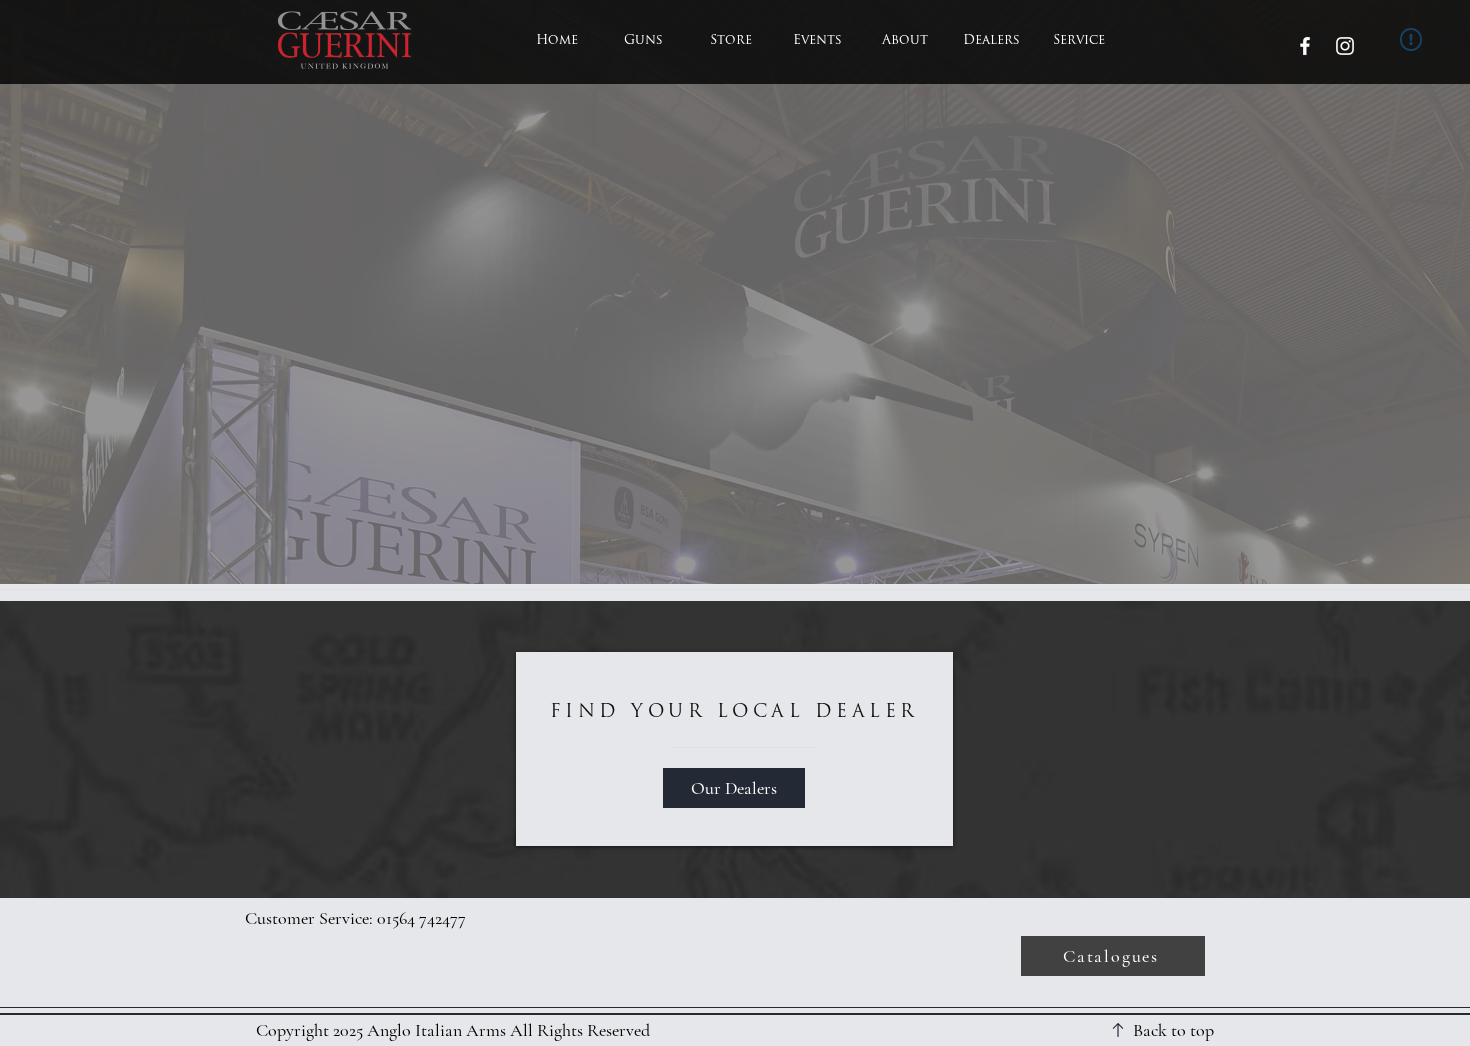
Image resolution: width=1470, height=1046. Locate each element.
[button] (643, 41)
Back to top (1173, 1030)
